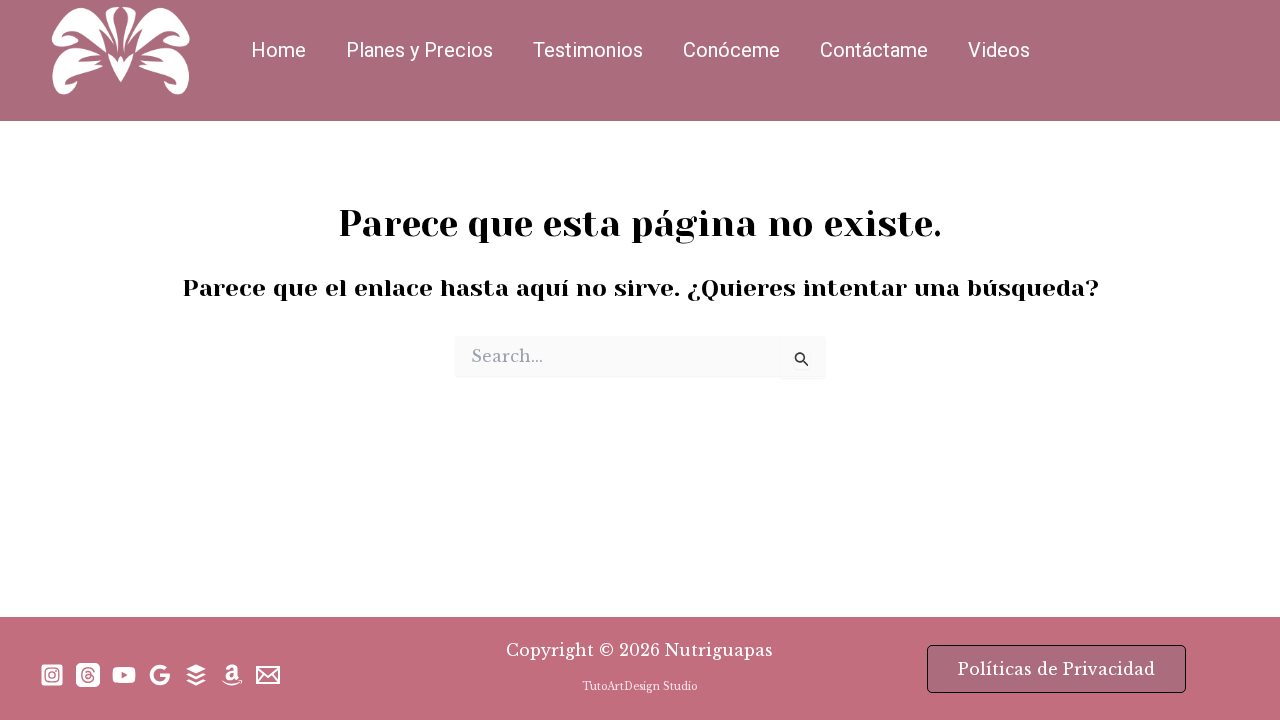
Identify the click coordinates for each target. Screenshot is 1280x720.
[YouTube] (124, 675)
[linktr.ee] (196, 675)
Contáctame (874, 50)
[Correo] (268, 675)
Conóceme (731, 50)
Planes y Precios (419, 50)
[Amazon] (232, 675)
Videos (999, 50)
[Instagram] (52, 675)
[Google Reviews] (160, 675)
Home (278, 50)
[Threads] (88, 675)
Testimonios (588, 50)
